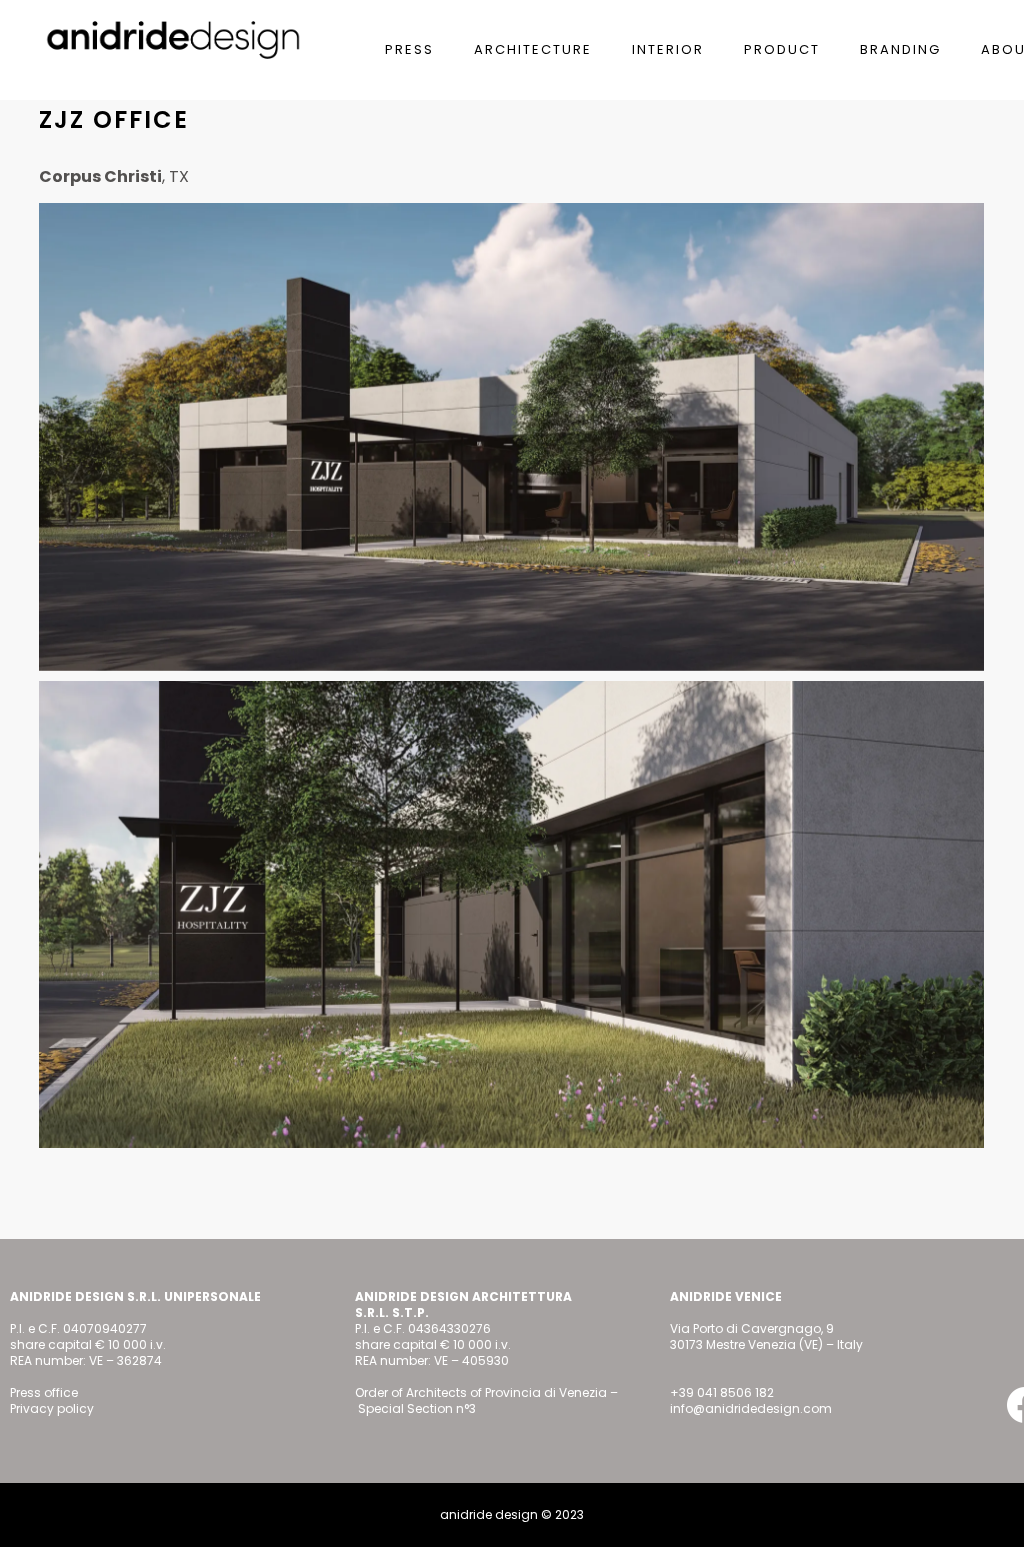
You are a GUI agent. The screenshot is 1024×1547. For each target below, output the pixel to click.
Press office (44, 1392)
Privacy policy (52, 1408)
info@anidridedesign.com (751, 1408)
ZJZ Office (114, 119)
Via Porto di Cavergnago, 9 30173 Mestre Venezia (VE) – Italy (766, 1336)
